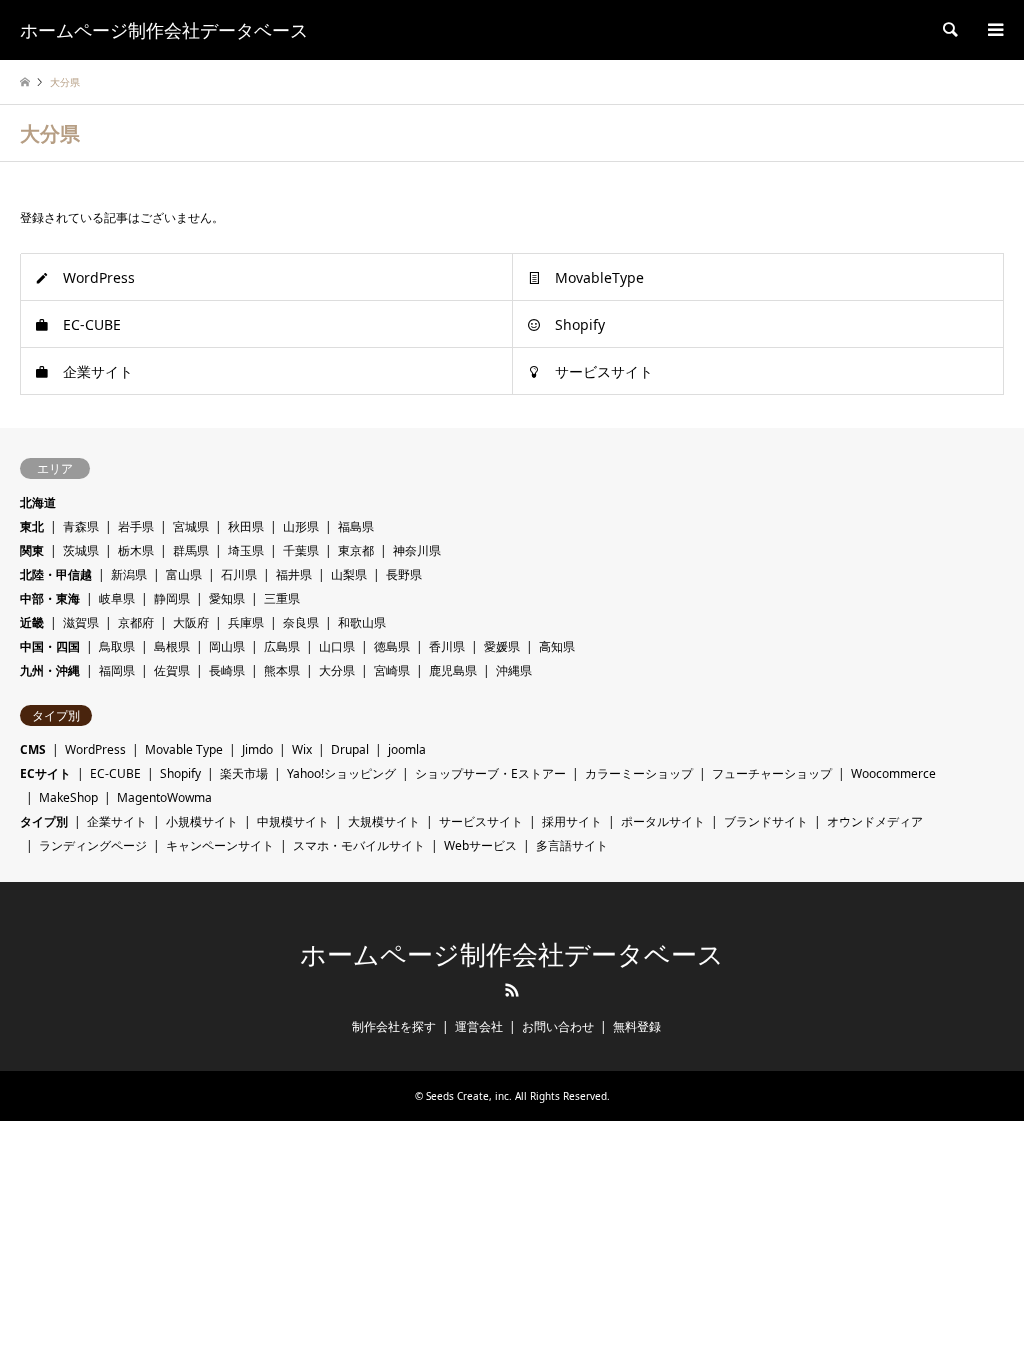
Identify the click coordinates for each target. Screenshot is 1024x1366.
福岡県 (117, 670)
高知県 (557, 646)
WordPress (99, 277)
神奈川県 (417, 550)
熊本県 (282, 670)
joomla (407, 749)
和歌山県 (362, 622)
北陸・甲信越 (56, 574)
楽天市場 (244, 773)
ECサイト (45, 773)
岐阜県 (117, 598)
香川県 (447, 646)
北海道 (38, 502)
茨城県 (81, 550)
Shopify (580, 324)
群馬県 (191, 550)
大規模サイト (384, 821)
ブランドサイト (766, 821)
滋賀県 (81, 622)
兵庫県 (246, 622)
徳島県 (392, 646)
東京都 (356, 550)
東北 (32, 526)
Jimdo (257, 749)
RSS (512, 990)
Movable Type (184, 749)
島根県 (172, 646)
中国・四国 (50, 646)
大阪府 (191, 622)
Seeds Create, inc (467, 1096)
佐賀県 (172, 670)
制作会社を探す (394, 1026)
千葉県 (301, 550)
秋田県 (246, 526)
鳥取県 (117, 646)
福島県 (356, 526)
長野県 (404, 574)
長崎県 (227, 670)
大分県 (337, 670)
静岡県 (172, 598)
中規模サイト (293, 821)
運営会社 (479, 1026)
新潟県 (129, 574)
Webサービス (480, 845)
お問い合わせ (558, 1026)
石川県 (239, 574)
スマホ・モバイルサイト (359, 845)
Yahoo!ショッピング (341, 773)
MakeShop (68, 797)
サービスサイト (604, 371)
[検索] (949, 30)
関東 (32, 550)
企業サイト (98, 371)
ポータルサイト (663, 821)
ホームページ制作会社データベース (512, 955)
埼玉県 (246, 550)
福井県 (294, 574)
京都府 (136, 622)
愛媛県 (502, 646)
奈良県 (301, 622)
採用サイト (572, 821)
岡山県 (227, 646)
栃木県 (136, 550)
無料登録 (637, 1026)
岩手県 (136, 526)
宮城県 (191, 526)
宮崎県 (392, 670)
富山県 (184, 574)
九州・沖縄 (50, 670)
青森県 (81, 526)
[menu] (994, 30)
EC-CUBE (92, 324)
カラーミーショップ (639, 773)
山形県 (301, 526)
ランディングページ (93, 845)
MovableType (599, 277)
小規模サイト (202, 821)
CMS (33, 749)
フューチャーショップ (772, 773)
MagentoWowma (164, 797)
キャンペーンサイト (220, 845)
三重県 (282, 598)
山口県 (337, 646)
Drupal (350, 749)
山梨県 (349, 574)
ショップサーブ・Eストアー (490, 773)
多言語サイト (572, 845)
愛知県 (227, 598)
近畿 (32, 622)
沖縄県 (514, 670)
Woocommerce (893, 773)
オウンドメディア (875, 821)
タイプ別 (44, 821)
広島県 (282, 646)
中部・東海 (50, 598)
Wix (302, 749)
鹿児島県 (453, 670)
